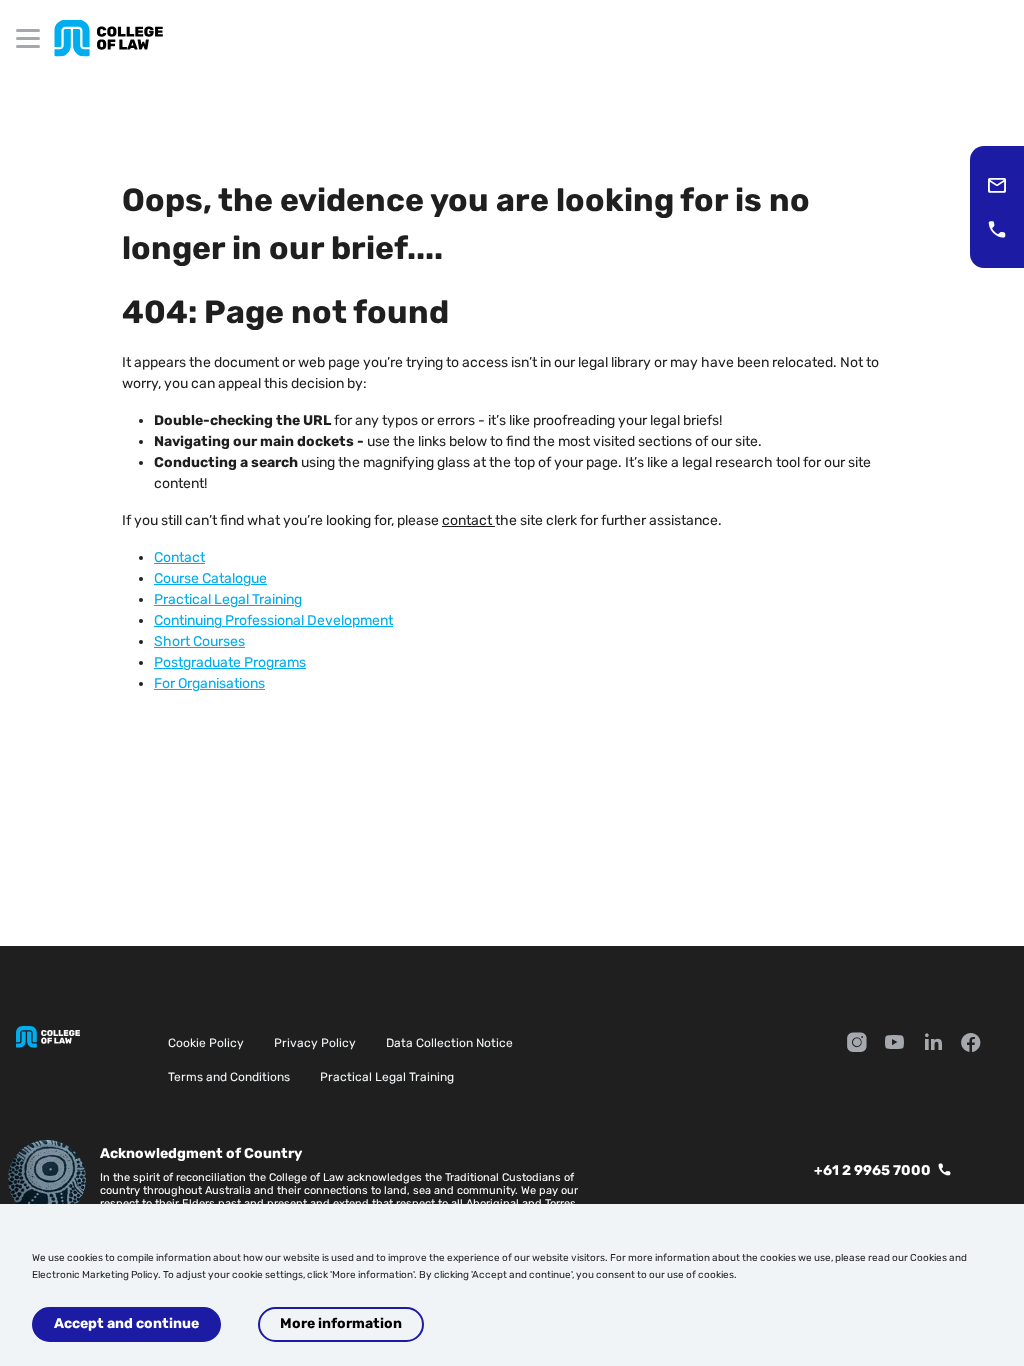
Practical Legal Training (387, 1077)
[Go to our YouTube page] (895, 1044)
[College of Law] (108, 38)
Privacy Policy (315, 1043)
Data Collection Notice (449, 1043)
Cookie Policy (206, 1043)
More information (341, 1323)
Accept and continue (126, 1323)
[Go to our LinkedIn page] (933, 1044)
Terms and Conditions (229, 1077)
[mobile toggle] (28, 38)
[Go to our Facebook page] (971, 1044)
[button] (997, 185)
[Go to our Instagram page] (857, 1044)
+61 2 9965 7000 (872, 1170)
